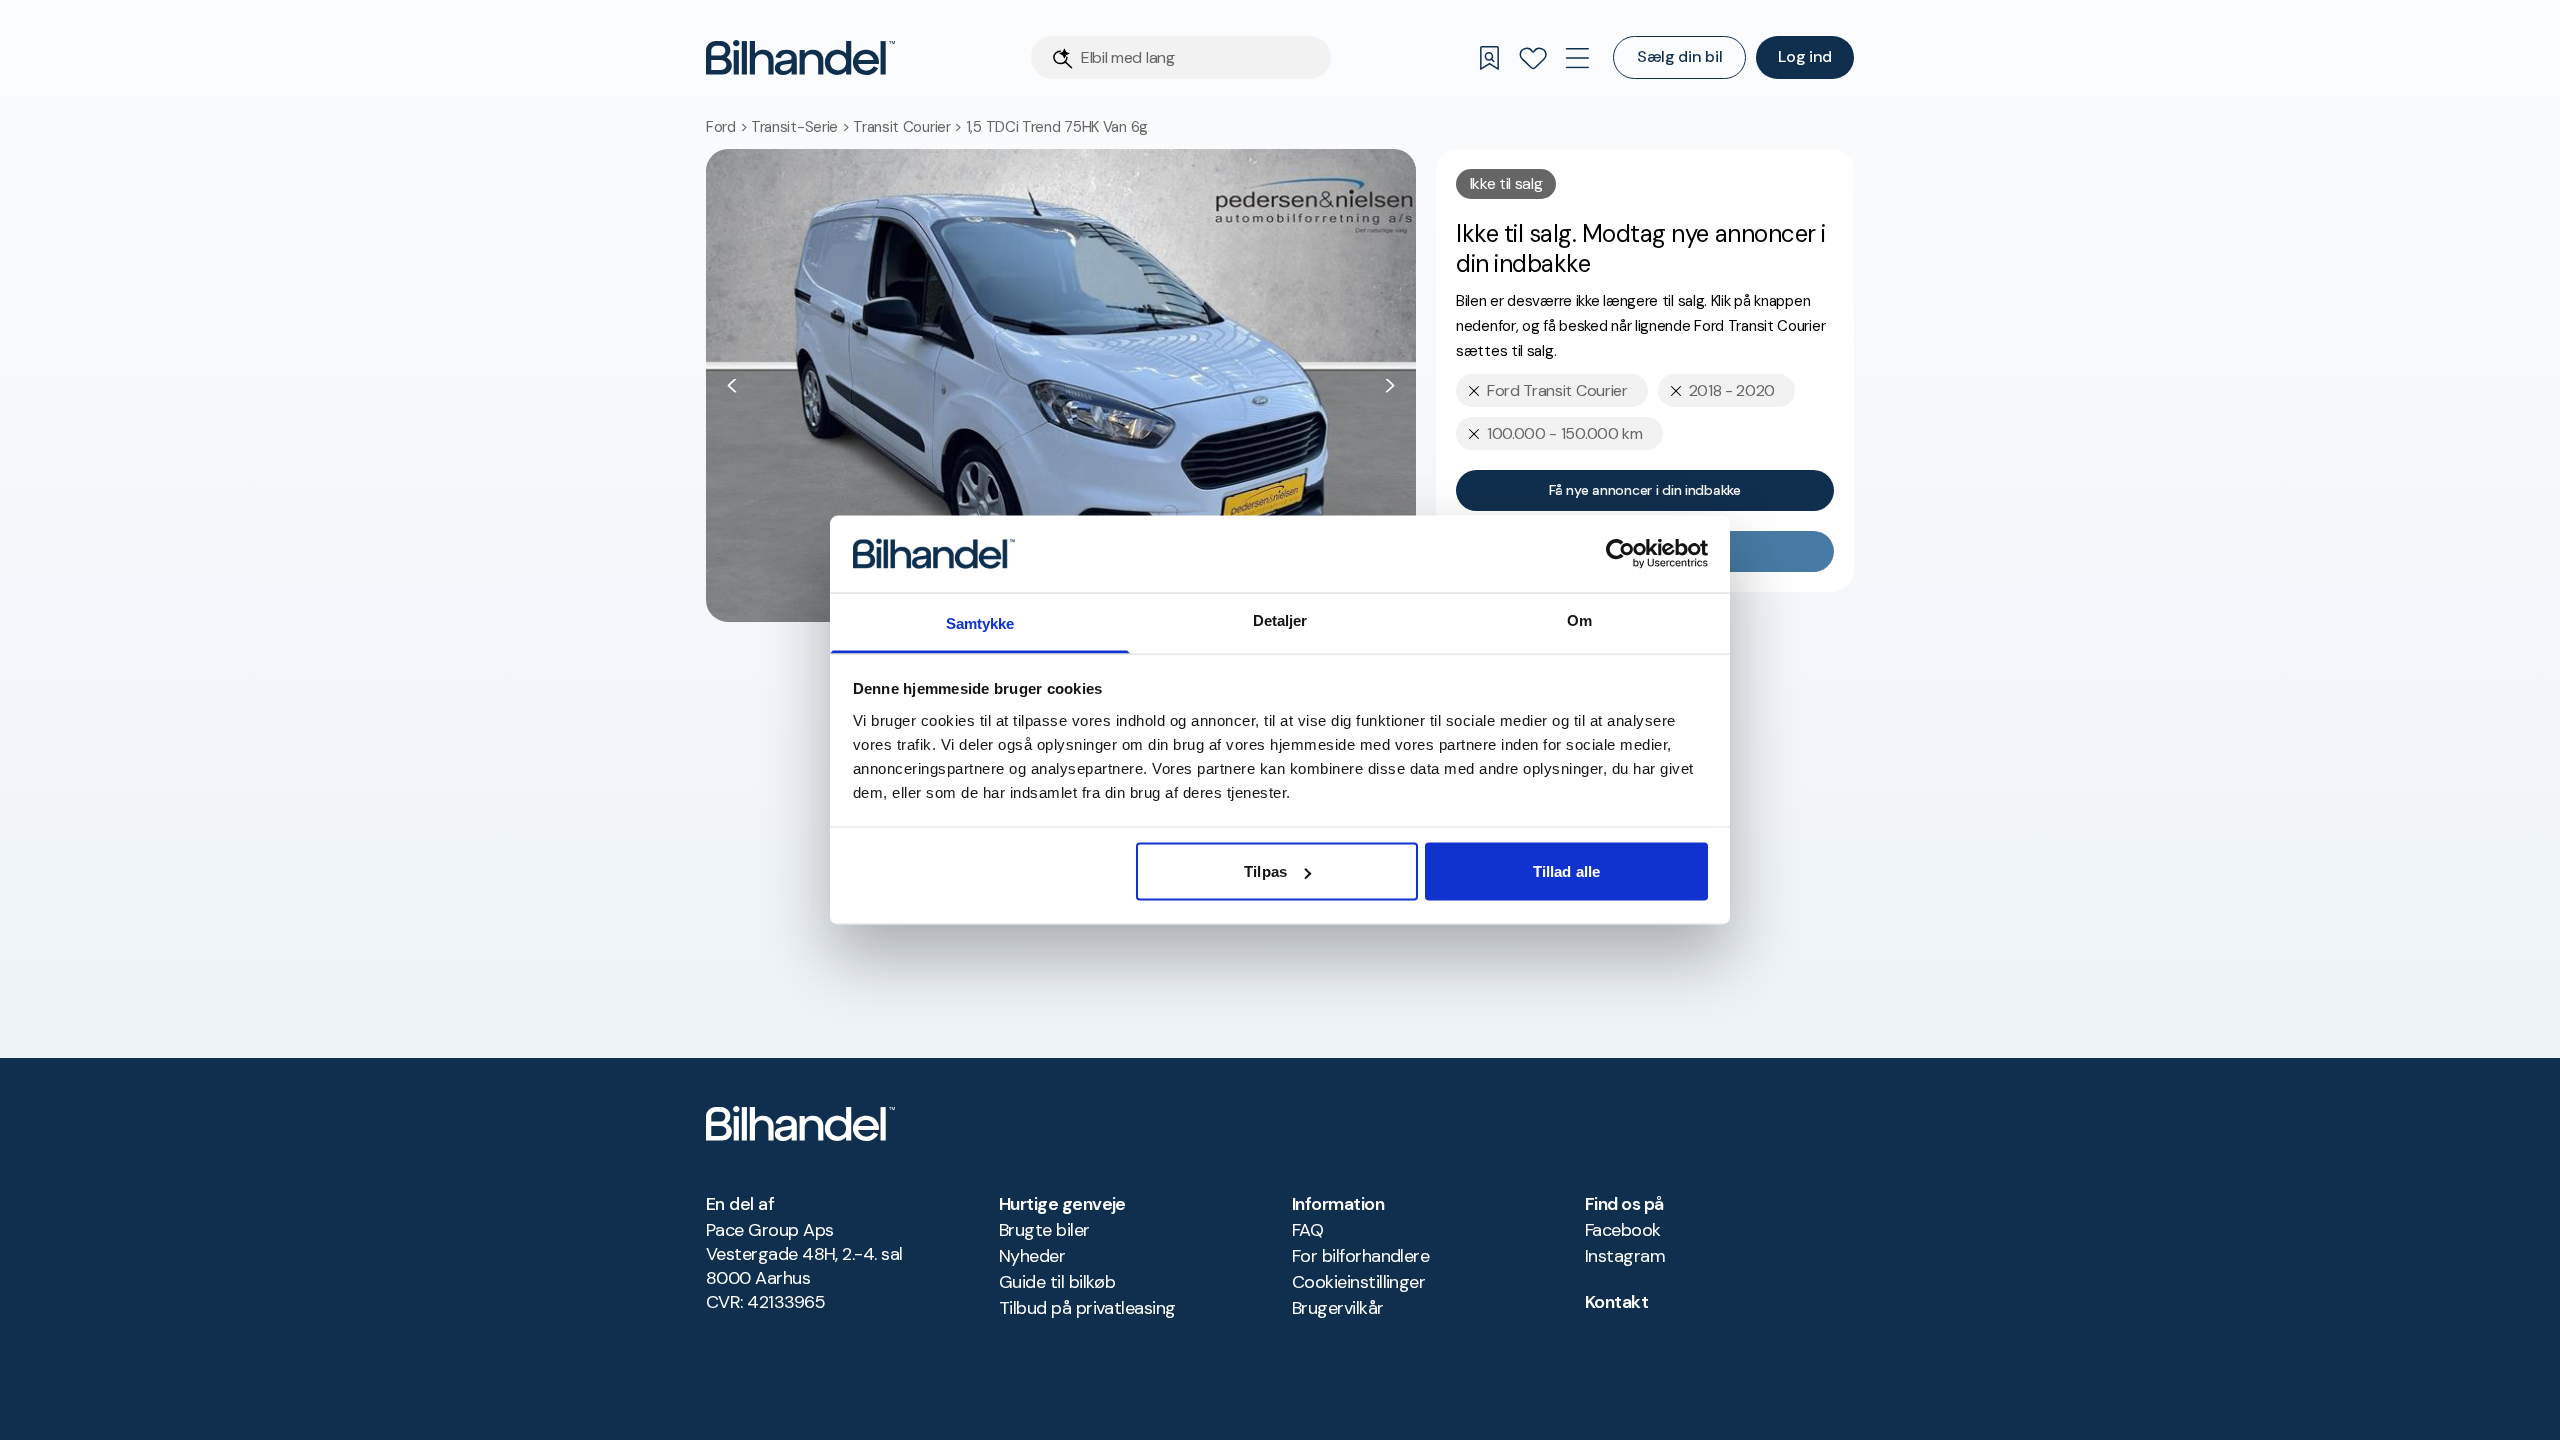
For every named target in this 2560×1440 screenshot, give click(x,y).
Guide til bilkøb (1057, 1282)
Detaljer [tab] (1280, 619)
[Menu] (1577, 58)
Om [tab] (1579, 619)
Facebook (1623, 1230)
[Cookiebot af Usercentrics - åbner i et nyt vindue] (1620, 554)
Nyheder (1032, 1256)
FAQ (1307, 1230)
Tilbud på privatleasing (1087, 1308)
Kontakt (1616, 1302)
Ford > (728, 127)
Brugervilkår (1338, 1308)
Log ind (1805, 56)
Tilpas (1265, 871)
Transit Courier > (909, 127)
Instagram (1625, 1256)
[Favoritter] (1533, 58)
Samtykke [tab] (980, 622)
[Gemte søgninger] (1489, 58)
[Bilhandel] (800, 57)
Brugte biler (1044, 1230)
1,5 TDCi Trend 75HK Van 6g (1057, 127)
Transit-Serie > (802, 127)
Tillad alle (1566, 871)
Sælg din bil (1679, 56)
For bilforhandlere (1360, 1256)
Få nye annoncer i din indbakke (1645, 490)
